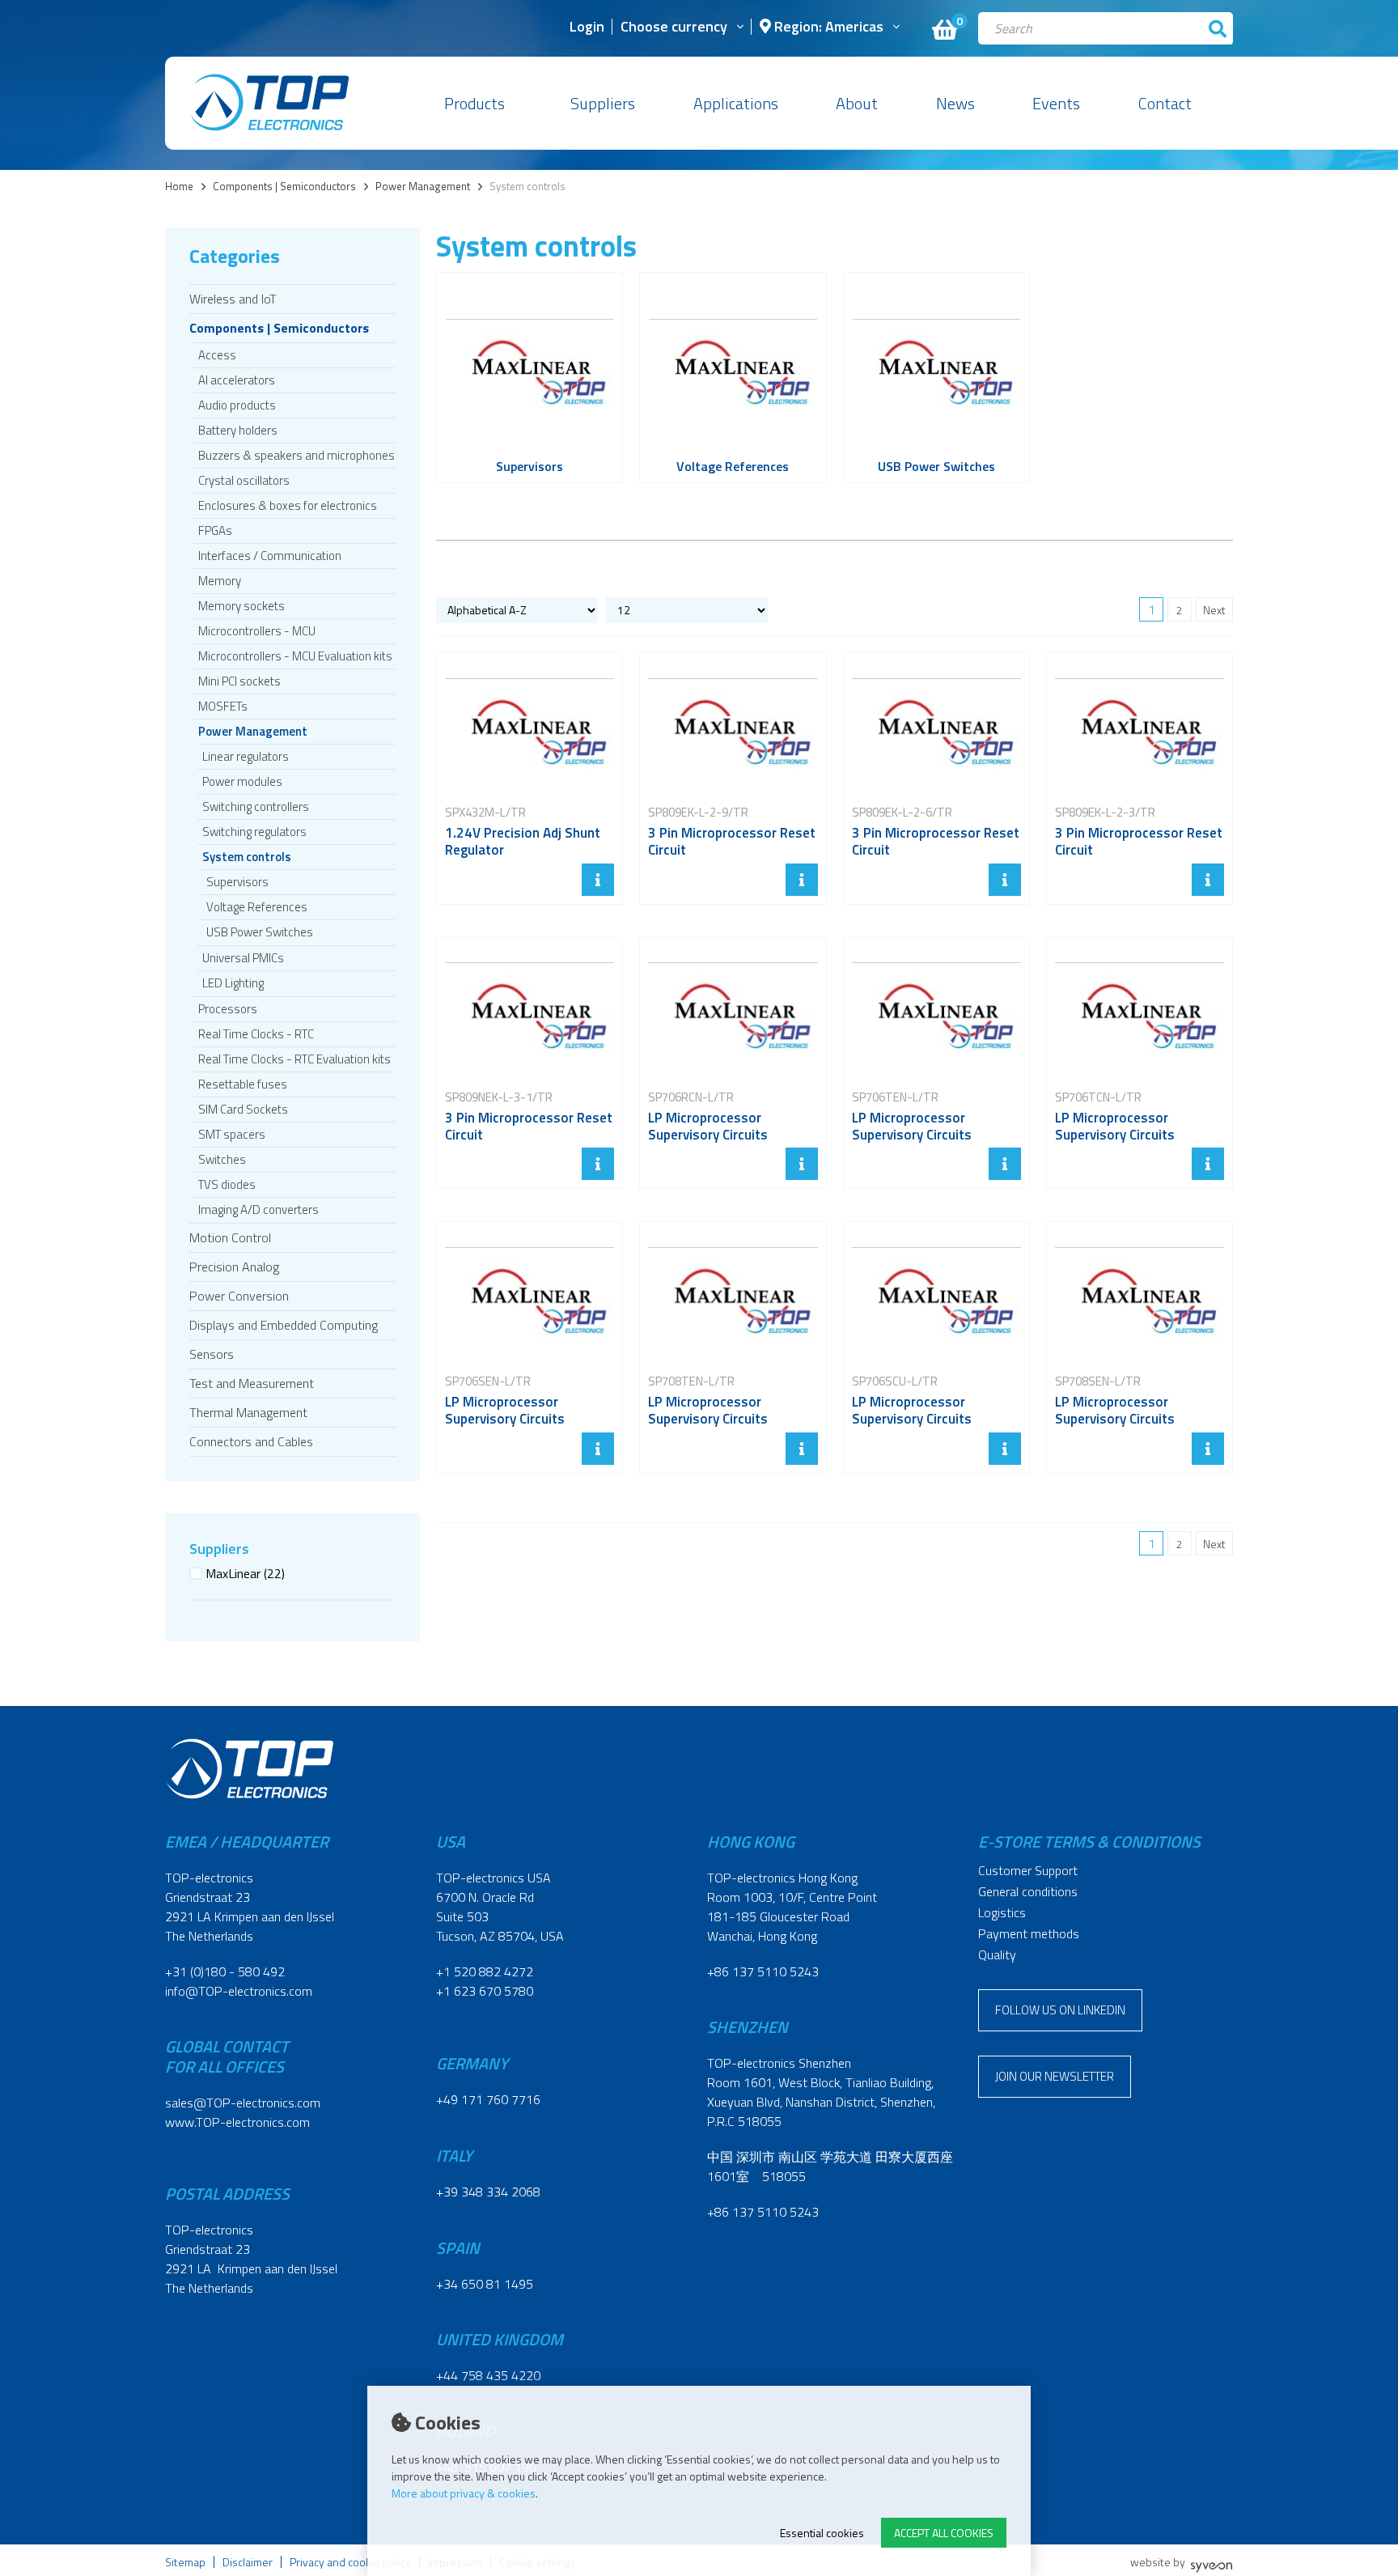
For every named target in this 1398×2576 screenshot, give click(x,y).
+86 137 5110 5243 (763, 1971)
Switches (222, 1159)
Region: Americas (827, 28)
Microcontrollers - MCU (257, 631)
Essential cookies (822, 2533)
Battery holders (238, 430)
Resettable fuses (243, 1084)
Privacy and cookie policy (350, 2562)
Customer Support (1028, 1870)
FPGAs (215, 530)
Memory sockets (241, 606)
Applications (736, 103)
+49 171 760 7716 (488, 2099)
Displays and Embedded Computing (284, 1325)
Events (1056, 103)
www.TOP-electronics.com (237, 2122)
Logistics (1002, 1912)
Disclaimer (248, 2562)
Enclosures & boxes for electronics (288, 505)
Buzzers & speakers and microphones (297, 455)
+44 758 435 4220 (488, 2375)
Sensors (212, 1354)
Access (217, 355)
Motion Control (230, 1237)
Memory (220, 581)
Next (1214, 610)
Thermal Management (248, 1412)
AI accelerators (237, 380)
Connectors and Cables (251, 1441)
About (857, 103)
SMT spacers (232, 1134)
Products (474, 103)
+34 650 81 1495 (485, 2284)
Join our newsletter (1055, 2076)
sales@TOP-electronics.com (243, 2103)
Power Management (423, 187)
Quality (997, 1954)
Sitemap (185, 2562)
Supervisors (237, 882)
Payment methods (1029, 1933)
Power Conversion (239, 1296)
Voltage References (257, 907)
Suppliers (603, 103)
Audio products (237, 405)
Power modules (242, 781)
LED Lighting (233, 983)
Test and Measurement (252, 1383)
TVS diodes (227, 1184)
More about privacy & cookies (464, 2493)
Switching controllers (256, 806)
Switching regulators (254, 832)
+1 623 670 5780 (485, 1991)
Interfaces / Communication (270, 556)
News (955, 103)
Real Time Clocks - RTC (256, 1034)
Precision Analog (234, 1267)
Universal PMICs (243, 958)
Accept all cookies (944, 2533)
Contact (1165, 103)
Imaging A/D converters (258, 1209)
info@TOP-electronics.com (239, 1991)
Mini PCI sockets (239, 681)
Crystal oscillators (244, 480)
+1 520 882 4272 (485, 1971)
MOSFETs (223, 706)
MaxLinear (245, 1573)
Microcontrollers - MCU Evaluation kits (295, 656)
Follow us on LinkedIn (1060, 2010)
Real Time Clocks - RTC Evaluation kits (294, 1059)
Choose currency (674, 28)
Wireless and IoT (233, 299)
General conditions (1028, 1891)
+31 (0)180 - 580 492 (225, 1971)
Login (587, 28)
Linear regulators (246, 756)
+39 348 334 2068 (488, 2192)
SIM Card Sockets (243, 1109)
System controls (247, 857)
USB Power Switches (260, 932)
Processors (228, 1009)
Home (179, 187)
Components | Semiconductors (284, 187)
